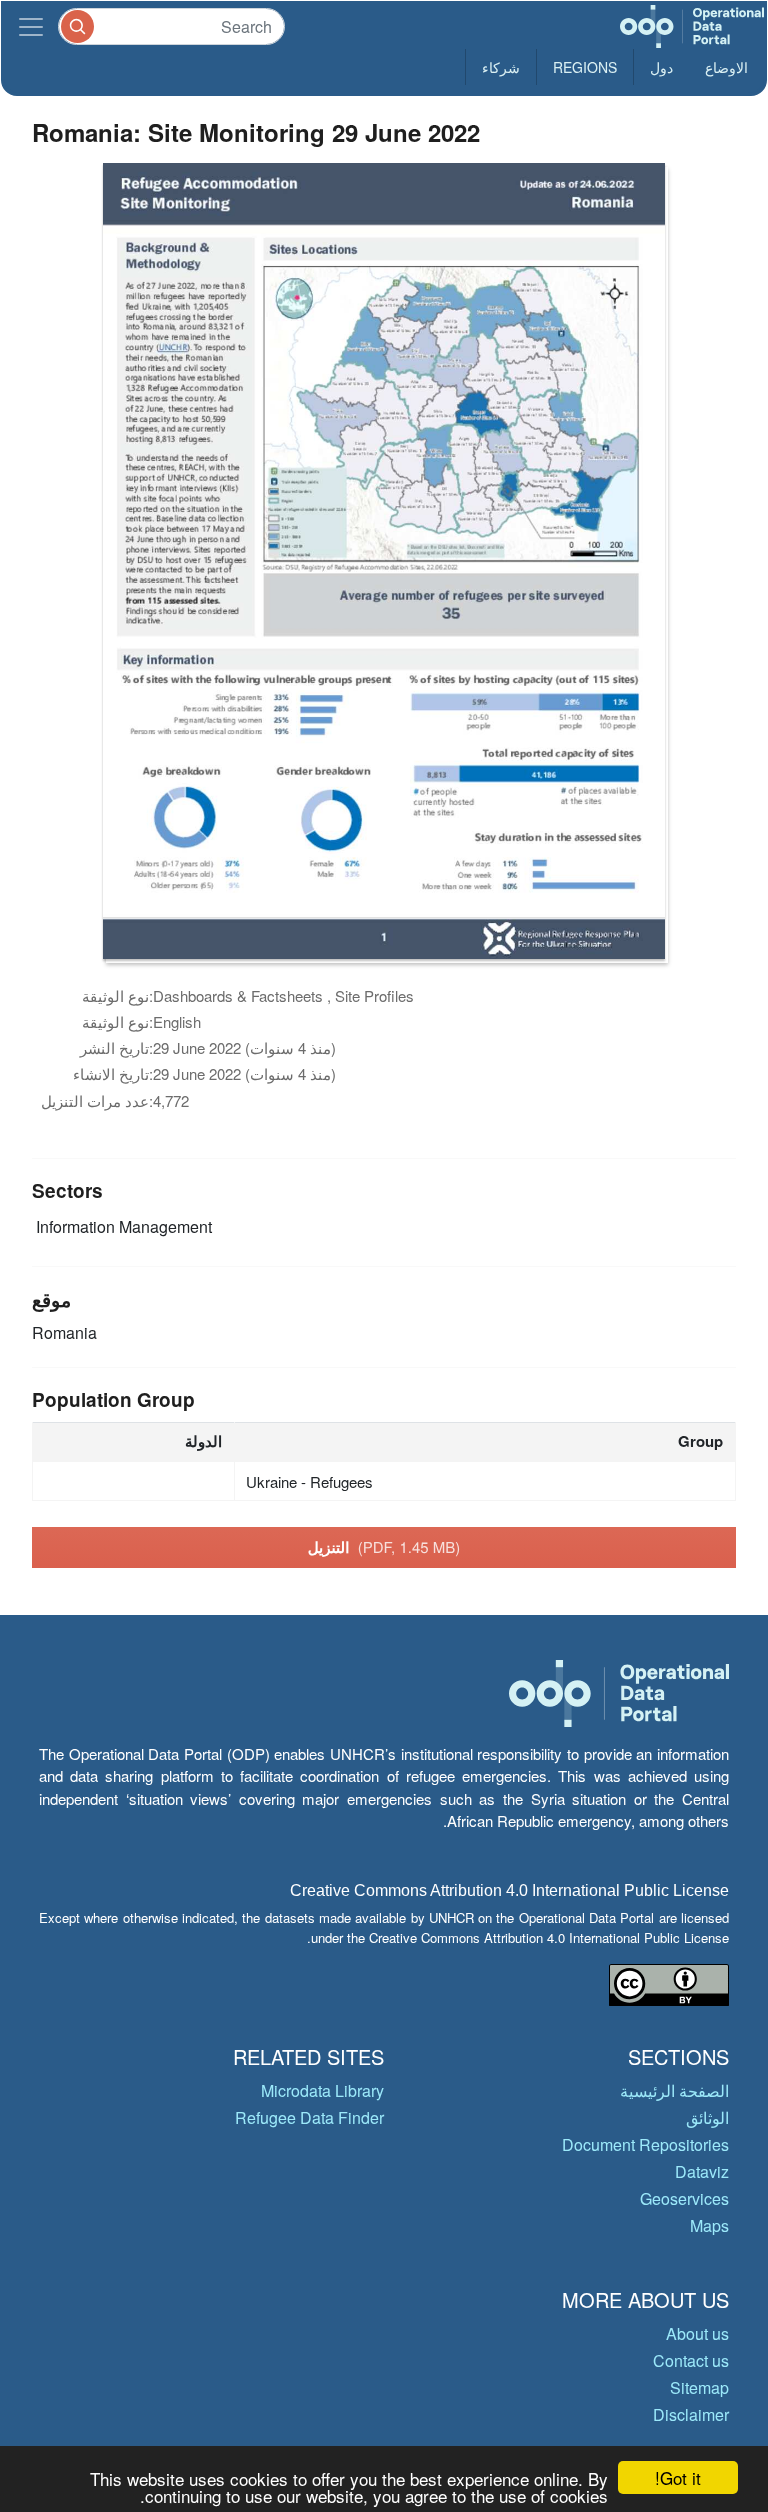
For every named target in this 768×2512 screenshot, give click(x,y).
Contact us (691, 2360)
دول (661, 67)
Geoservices (684, 2198)
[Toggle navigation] (31, 26)
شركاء (501, 67)
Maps (709, 2225)
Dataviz (702, 2171)
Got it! (678, 2477)
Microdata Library (322, 2090)
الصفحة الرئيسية (674, 2090)
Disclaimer (691, 2414)
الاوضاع (726, 67)
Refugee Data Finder (309, 2117)
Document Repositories (645, 2144)
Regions (585, 67)
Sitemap (699, 2387)
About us (697, 2333)
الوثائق (707, 2117)
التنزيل (384, 1547)
